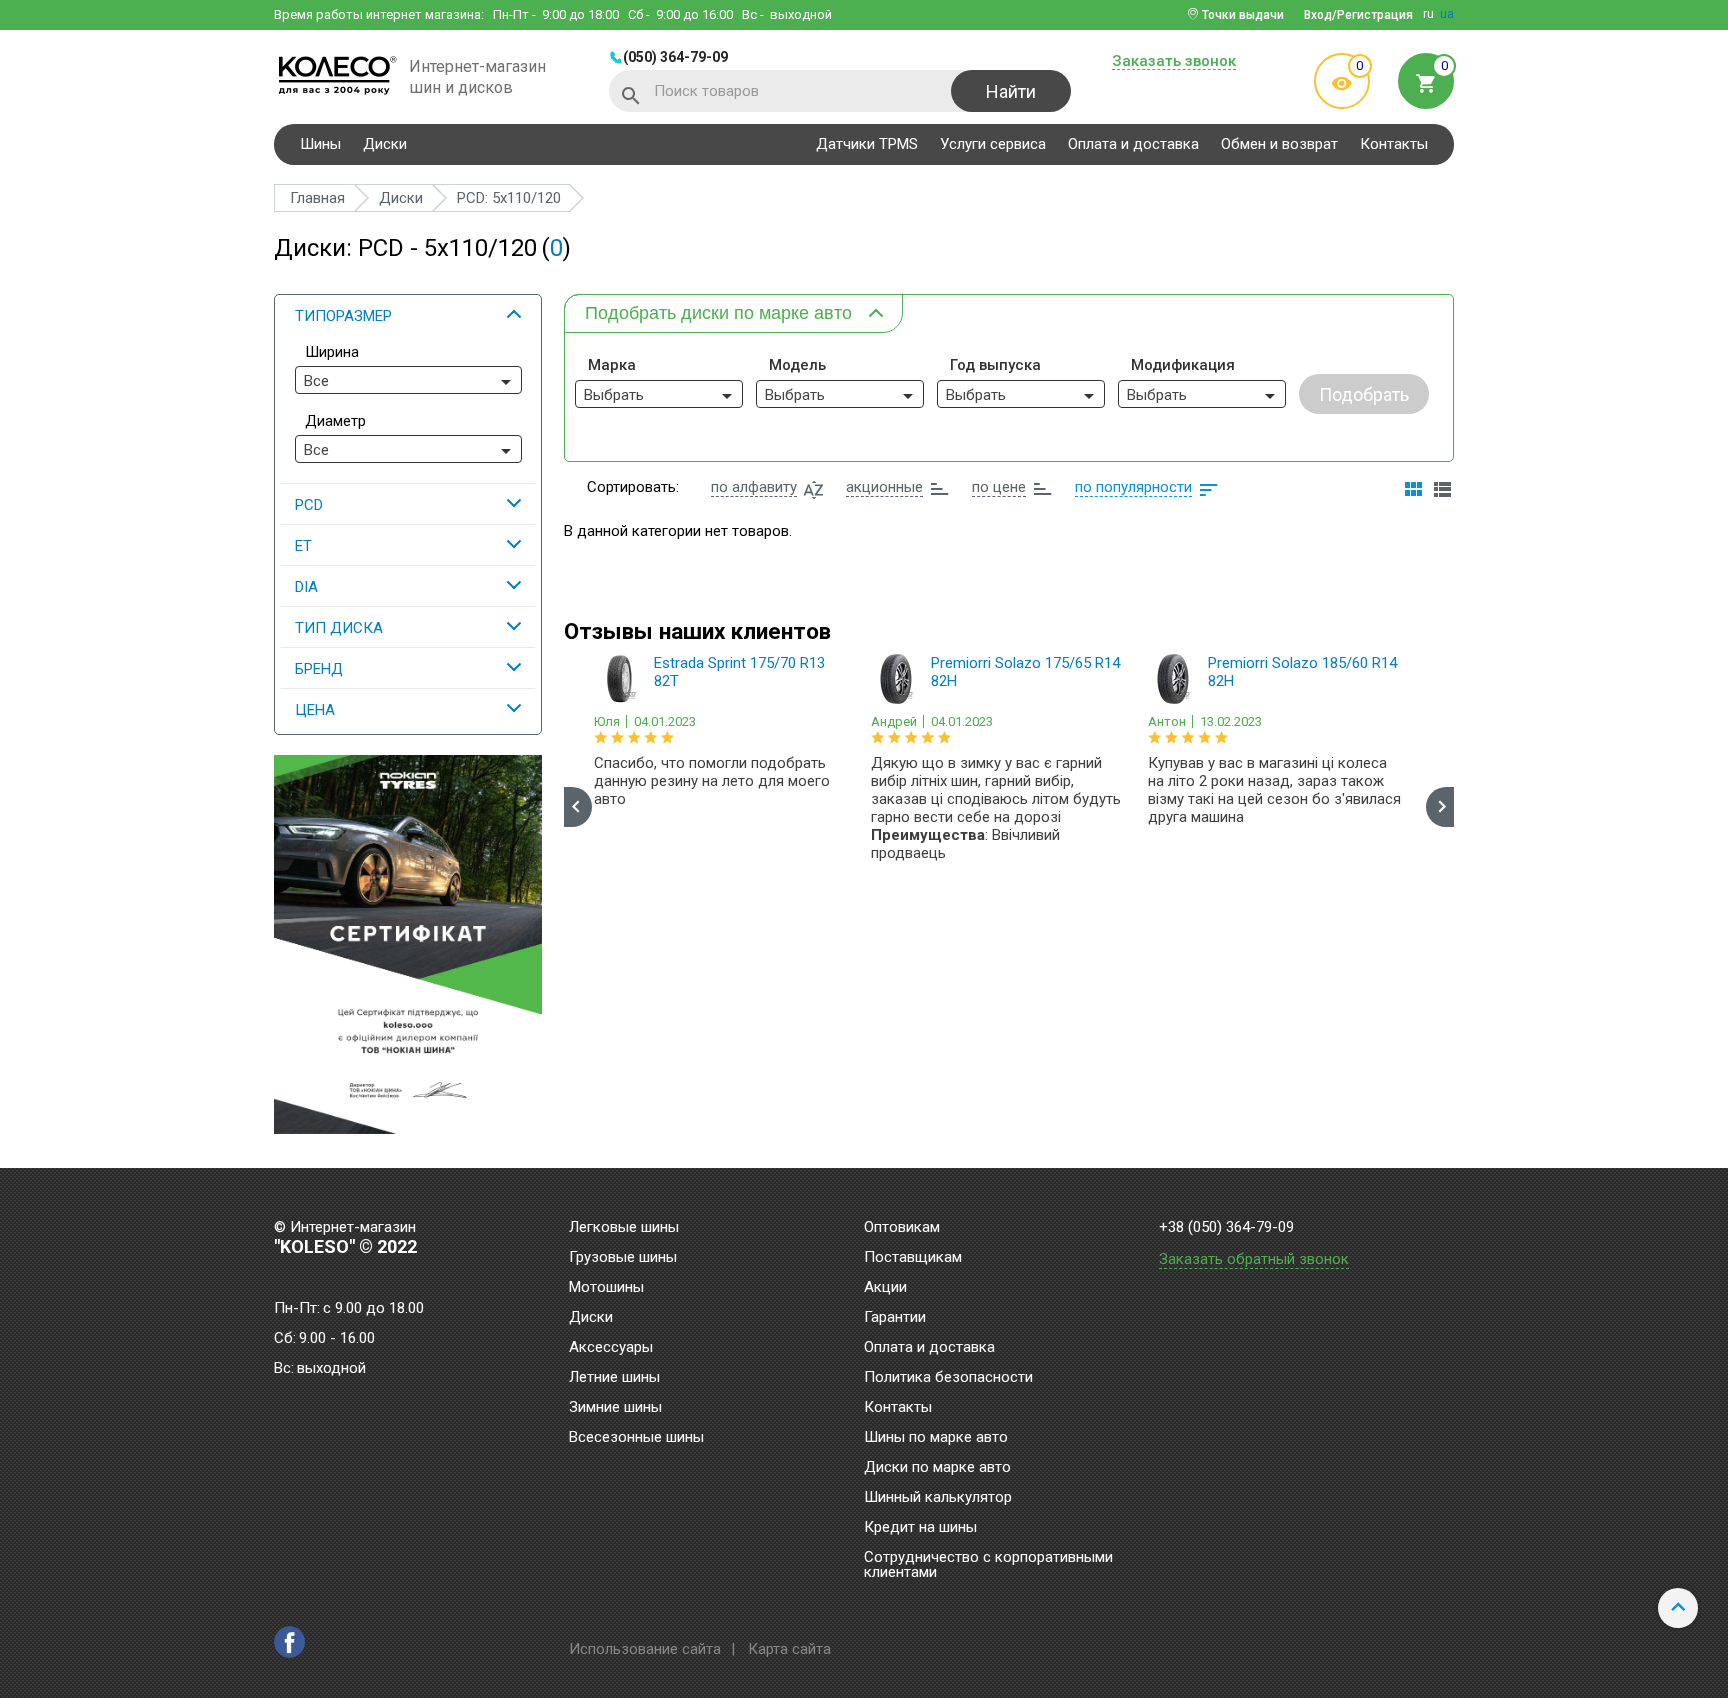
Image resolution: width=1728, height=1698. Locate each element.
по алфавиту (754, 487)
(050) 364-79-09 (675, 57)
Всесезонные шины (636, 1438)
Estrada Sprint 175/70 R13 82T (739, 672)
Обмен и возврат (1279, 144)
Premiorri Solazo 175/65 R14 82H (1025, 672)
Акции (885, 1288)
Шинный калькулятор (938, 1498)
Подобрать (1364, 394)
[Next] (1440, 807)
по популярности (1133, 487)
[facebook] (289, 1642)
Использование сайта (645, 1649)
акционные (884, 487)
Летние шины (614, 1378)
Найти (1011, 91)
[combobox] (408, 380)
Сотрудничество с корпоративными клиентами (988, 1565)
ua (1447, 14)
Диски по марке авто (937, 1468)
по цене (999, 487)
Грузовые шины (623, 1258)
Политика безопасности (948, 1378)
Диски (385, 144)
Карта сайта (789, 1649)
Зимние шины (615, 1408)
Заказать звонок (1174, 62)
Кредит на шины (920, 1528)
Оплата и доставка (1133, 144)
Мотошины (606, 1288)
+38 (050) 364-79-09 (1226, 1227)
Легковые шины (624, 1228)
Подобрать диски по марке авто (718, 313)
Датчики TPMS (867, 144)
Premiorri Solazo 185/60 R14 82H (1302, 672)
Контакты (1394, 144)
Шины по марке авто (936, 1438)
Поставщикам (913, 1258)
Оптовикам (902, 1228)
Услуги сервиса (993, 144)
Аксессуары (611, 1348)
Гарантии (895, 1318)
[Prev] (578, 807)
